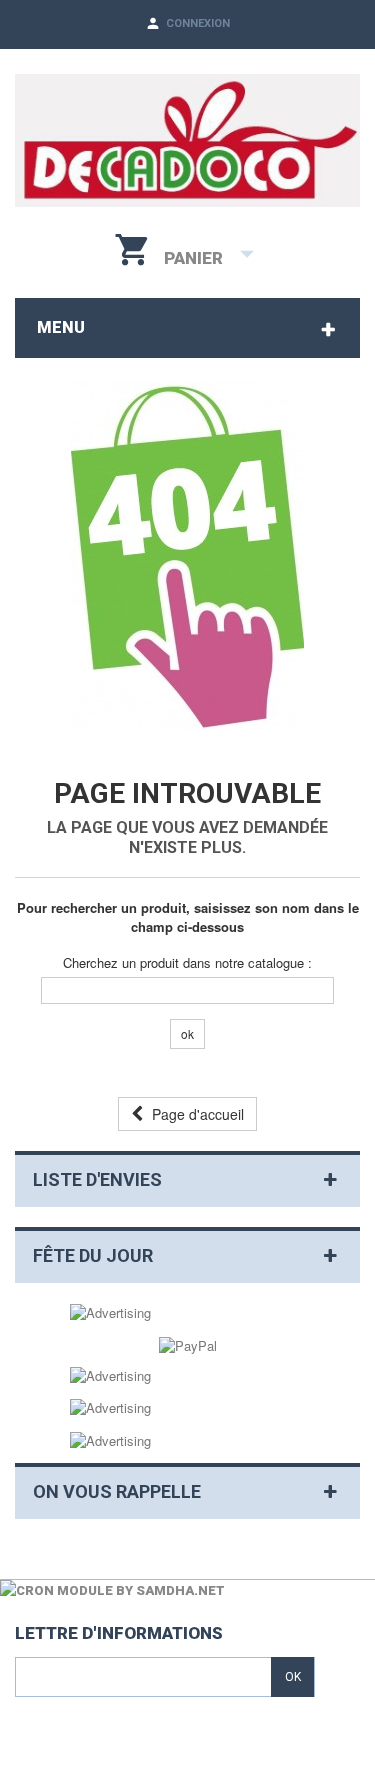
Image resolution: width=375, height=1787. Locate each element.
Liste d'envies (97, 1179)
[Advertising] (110, 1311)
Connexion (198, 23)
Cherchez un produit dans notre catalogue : (187, 963)
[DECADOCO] (187, 140)
